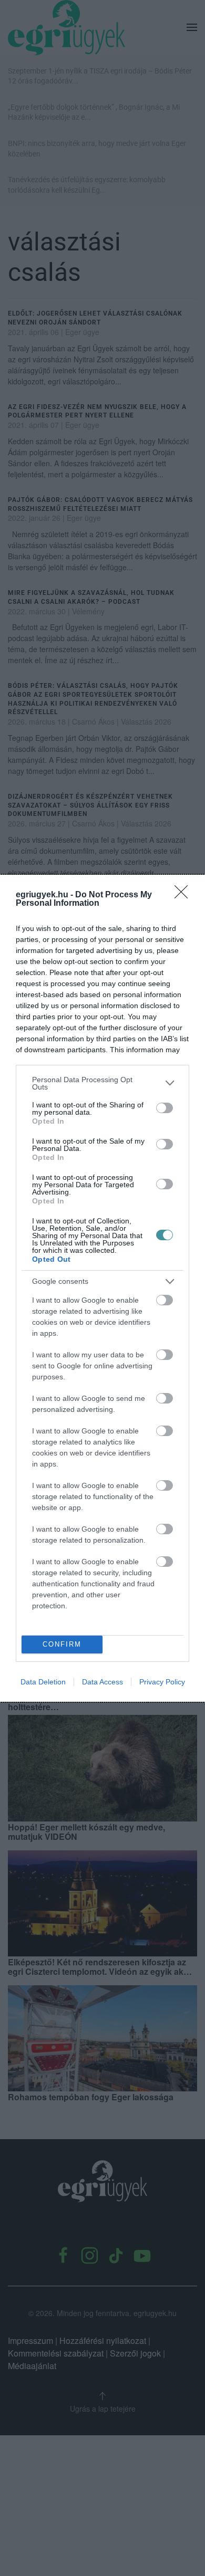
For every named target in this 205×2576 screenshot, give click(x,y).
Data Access (102, 1682)
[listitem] (102, 1083)
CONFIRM (62, 1644)
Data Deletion (43, 1682)
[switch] (165, 1108)
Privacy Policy (162, 1682)
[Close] (184, 895)
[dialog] (102, 1288)
